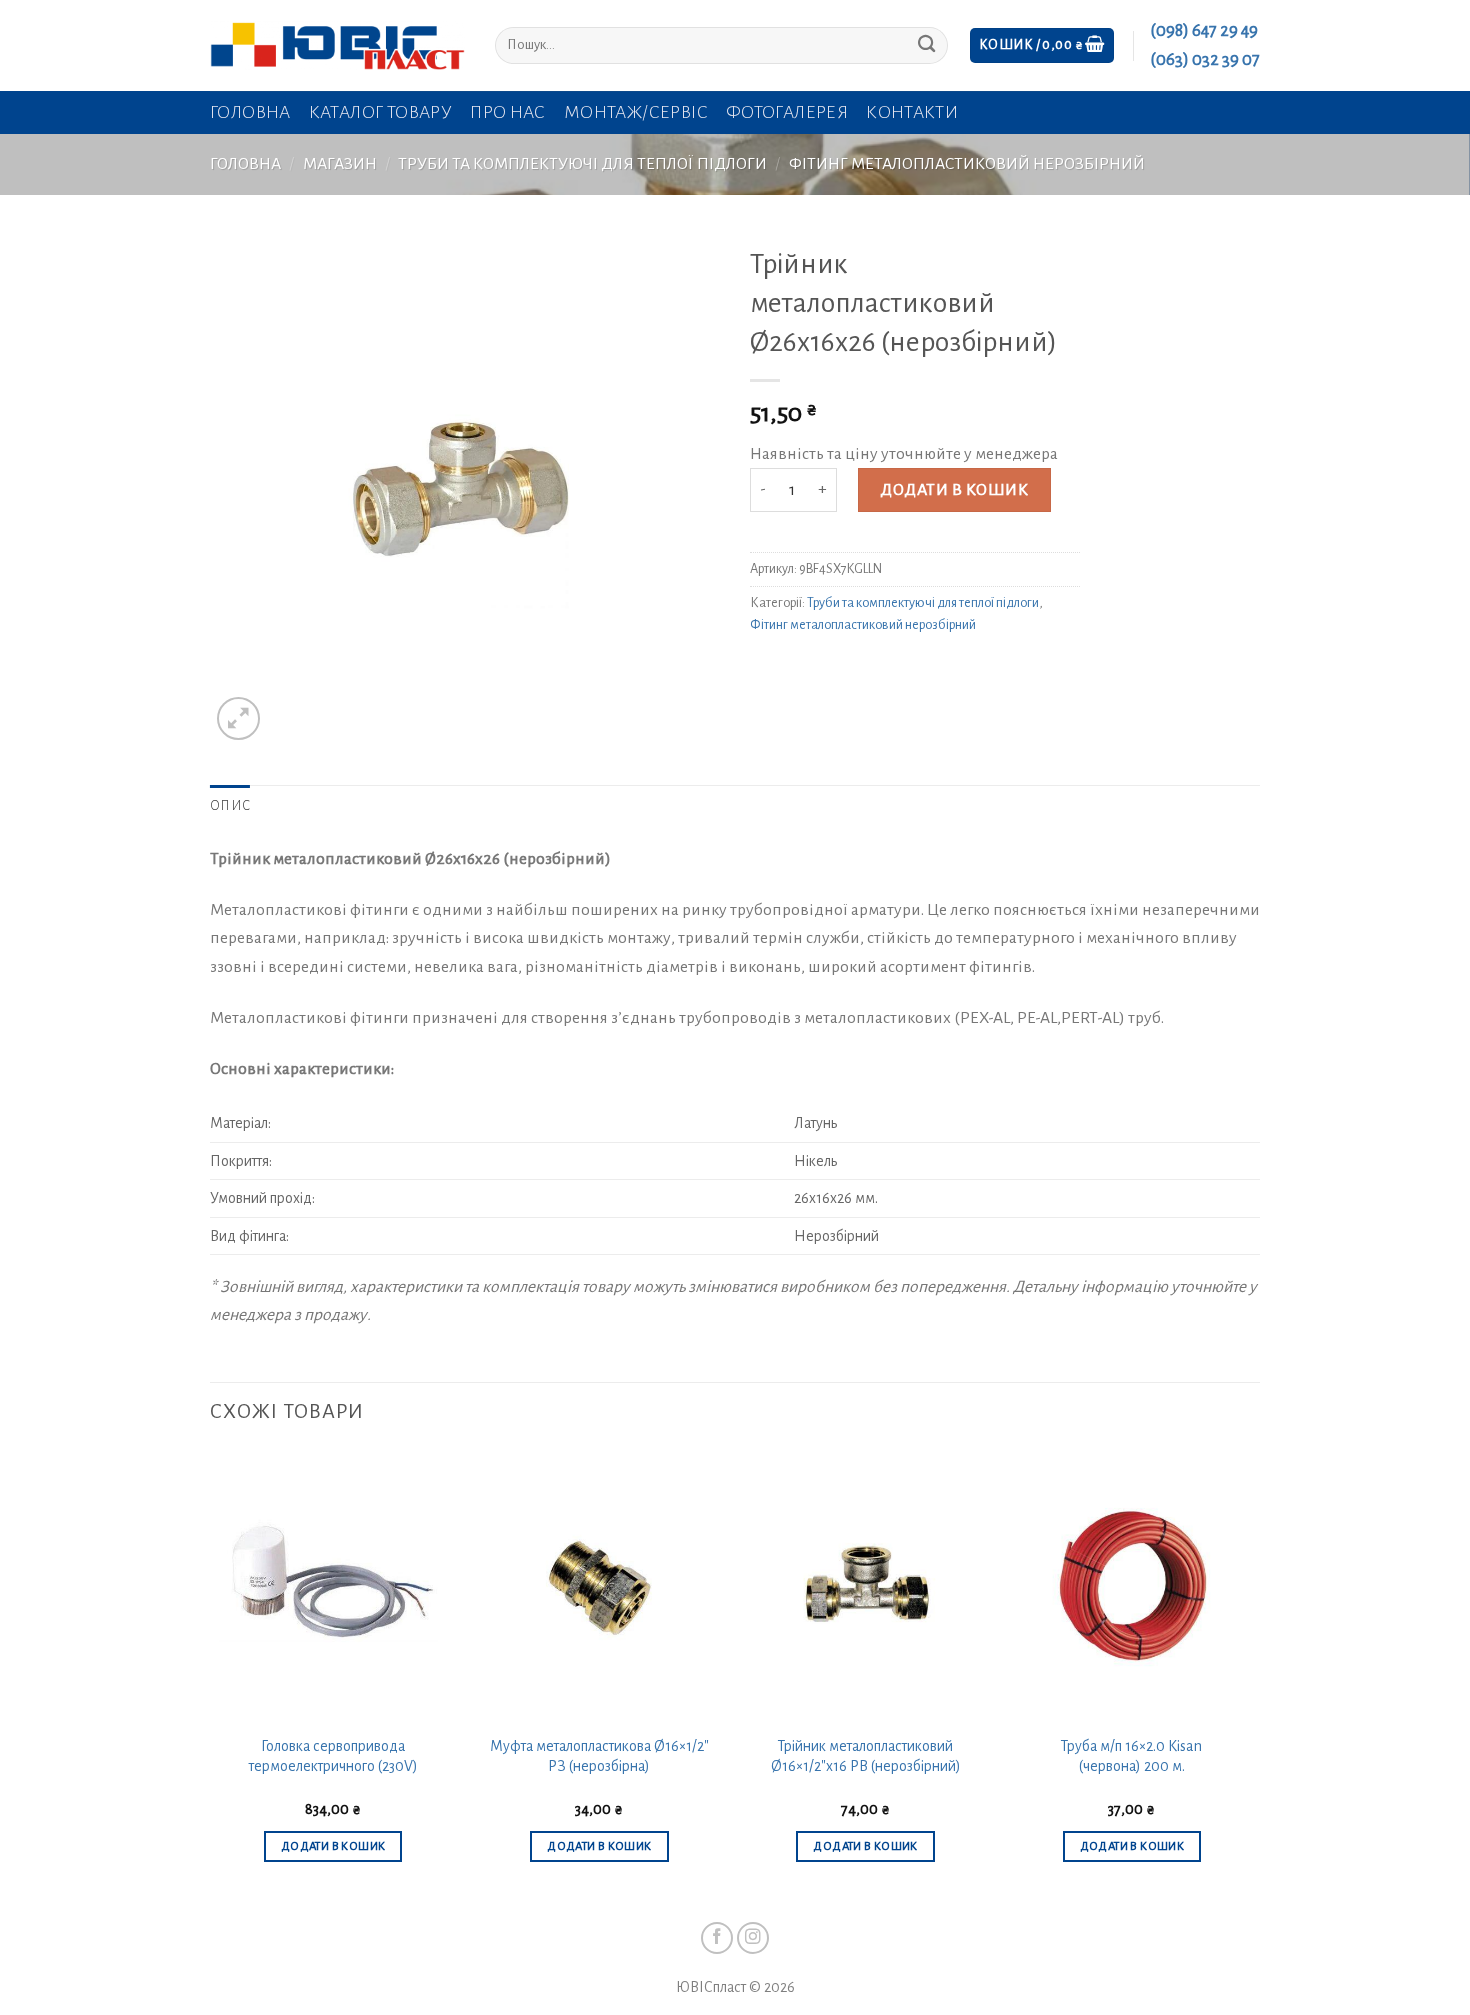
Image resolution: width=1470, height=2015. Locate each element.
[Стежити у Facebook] (717, 1938)
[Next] (1254, 1675)
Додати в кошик (954, 490)
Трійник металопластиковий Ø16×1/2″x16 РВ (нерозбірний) (866, 1756)
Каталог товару (380, 112)
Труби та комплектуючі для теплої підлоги (582, 164)
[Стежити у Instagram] (753, 1938)
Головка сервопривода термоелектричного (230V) (333, 1756)
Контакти (912, 112)
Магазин (340, 164)
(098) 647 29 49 (1204, 31)
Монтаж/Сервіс (636, 112)
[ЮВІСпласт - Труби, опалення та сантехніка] (337, 45)
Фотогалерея (787, 112)
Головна (250, 112)
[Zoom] (238, 718)
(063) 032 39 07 (1205, 60)
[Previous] (211, 1675)
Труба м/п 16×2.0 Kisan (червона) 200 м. (1131, 1756)
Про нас (508, 112)
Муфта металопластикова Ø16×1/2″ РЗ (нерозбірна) (599, 1756)
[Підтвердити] (926, 45)
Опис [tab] (230, 806)
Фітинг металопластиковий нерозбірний (967, 164)
